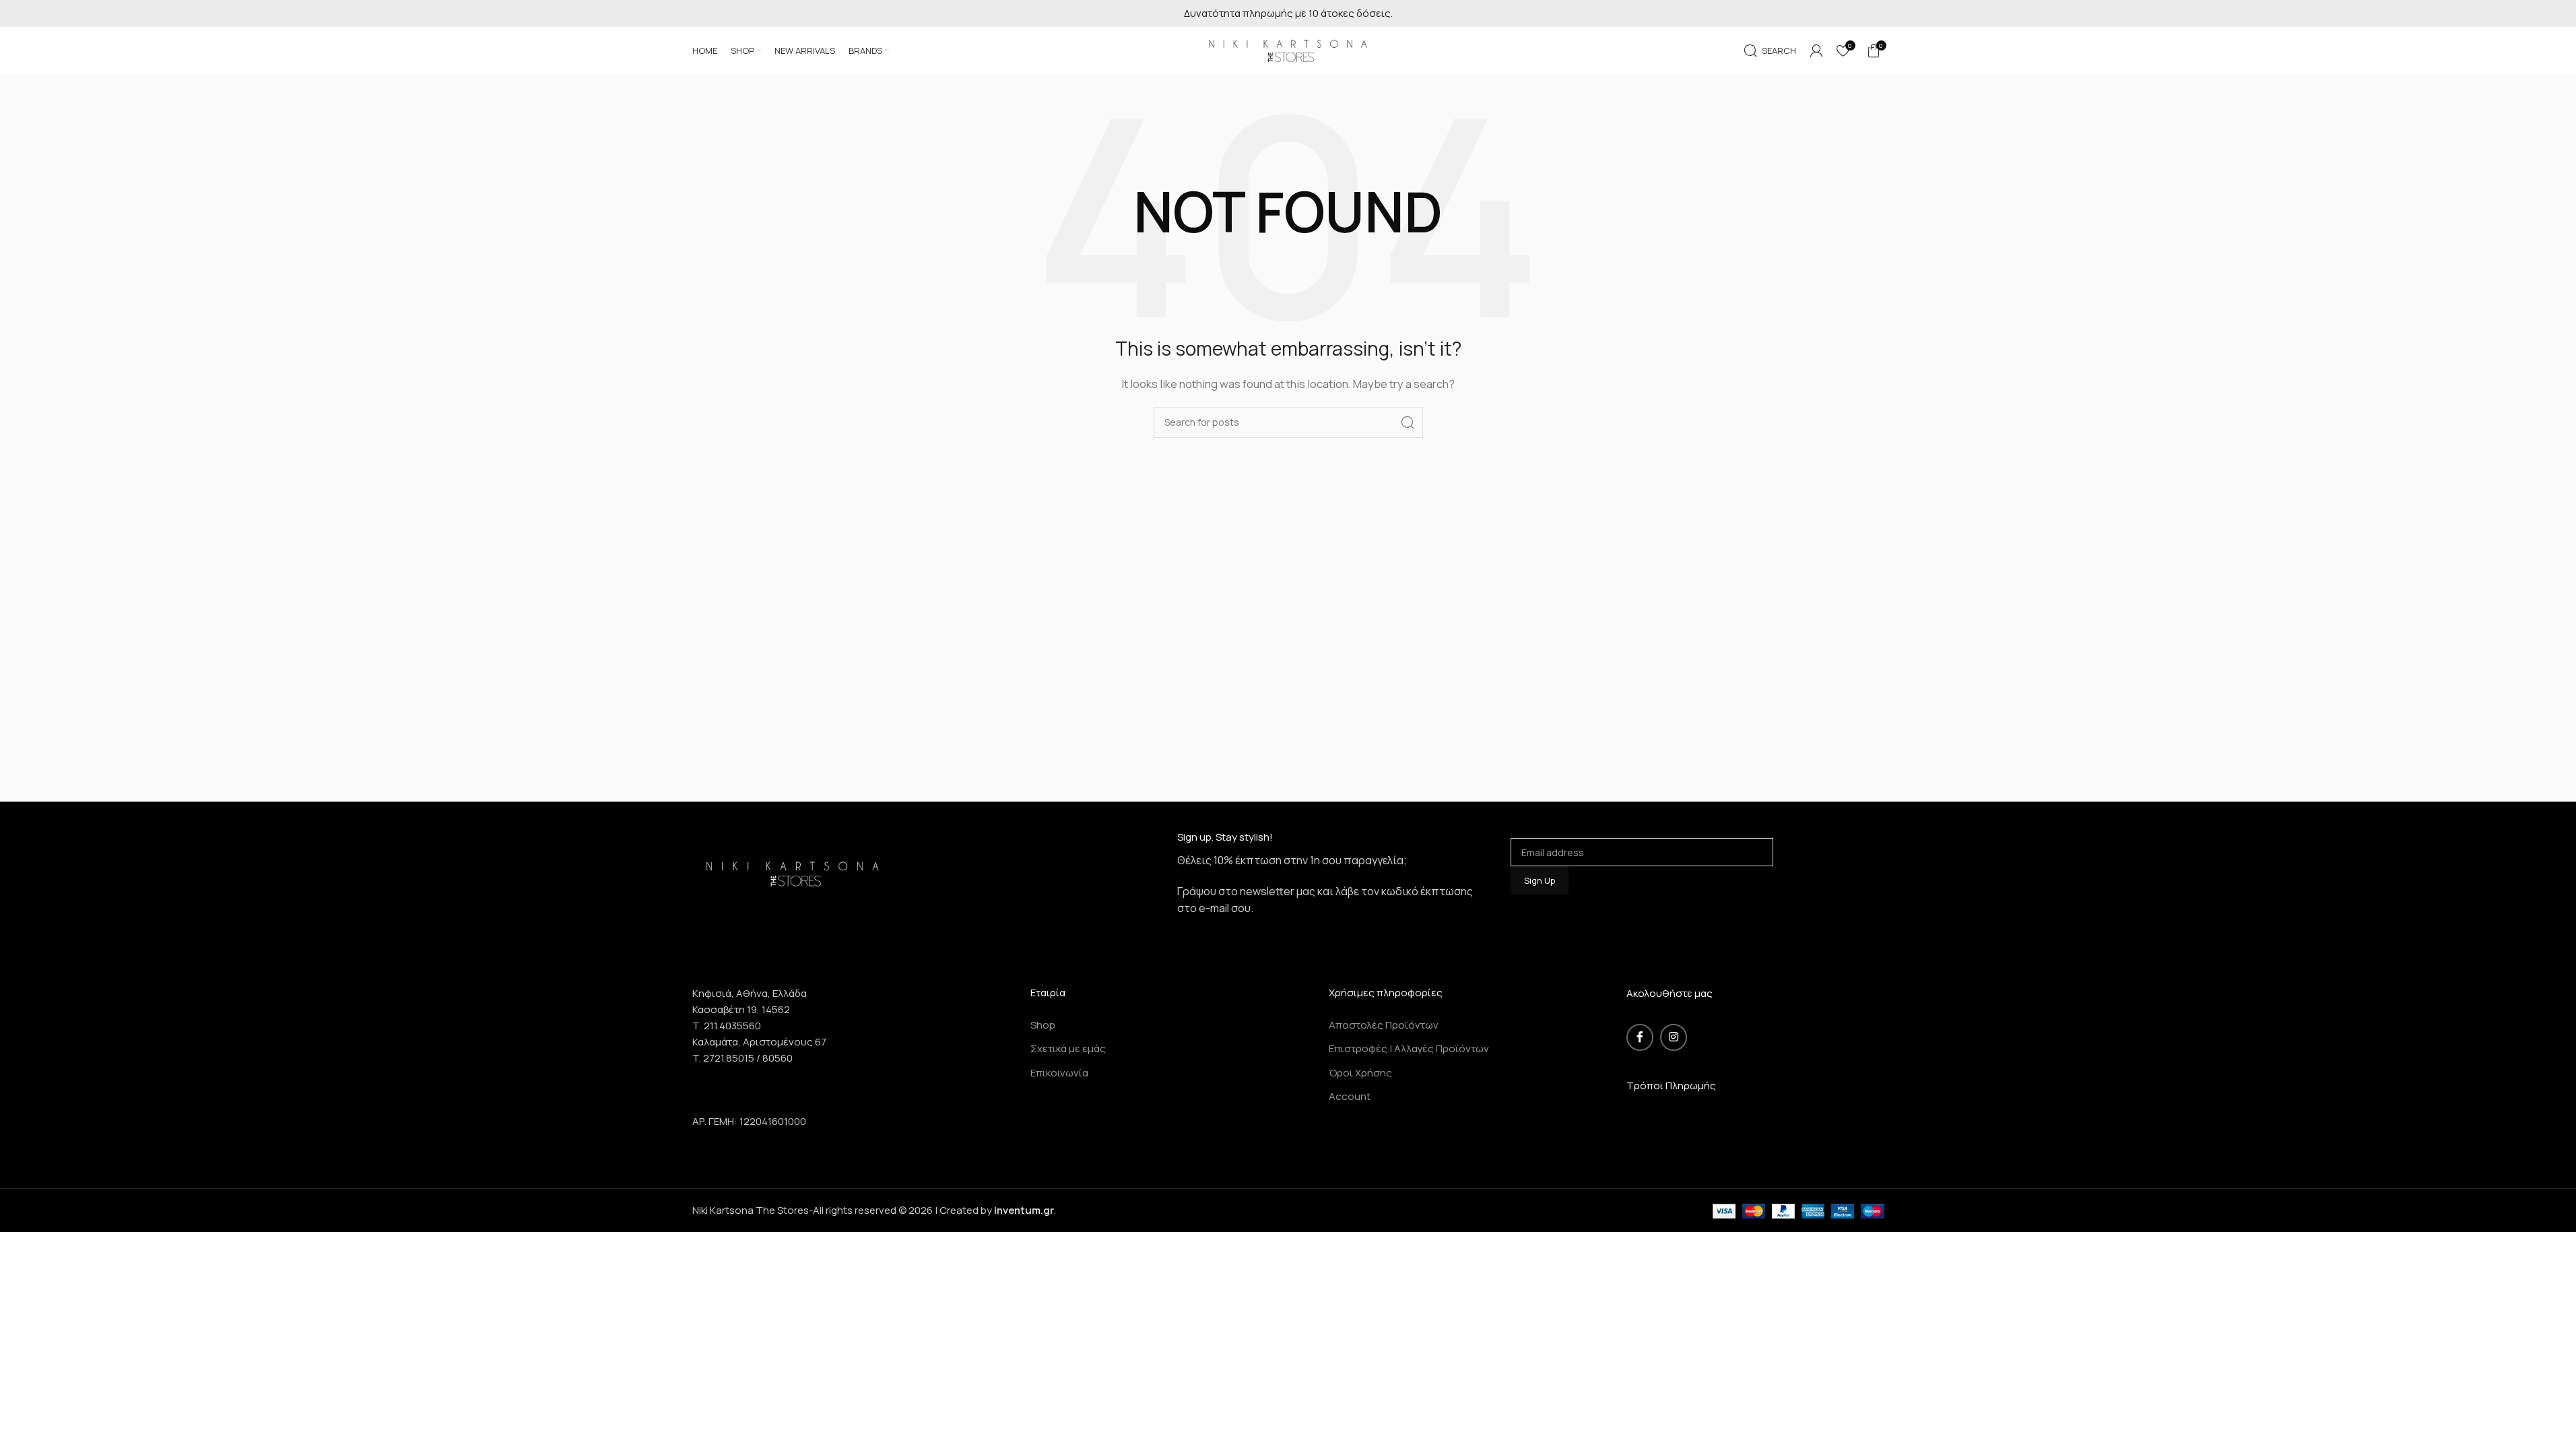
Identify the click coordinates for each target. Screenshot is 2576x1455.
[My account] (1816, 51)
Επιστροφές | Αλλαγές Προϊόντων (1409, 1048)
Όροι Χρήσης (1360, 1073)
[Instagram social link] (1674, 1037)
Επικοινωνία (1059, 1073)
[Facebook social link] (1640, 1037)
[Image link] (793, 872)
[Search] (1408, 422)
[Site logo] (1288, 50)
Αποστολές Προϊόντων (1384, 1025)
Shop (1043, 1025)
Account (1350, 1096)
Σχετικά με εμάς (1068, 1048)
